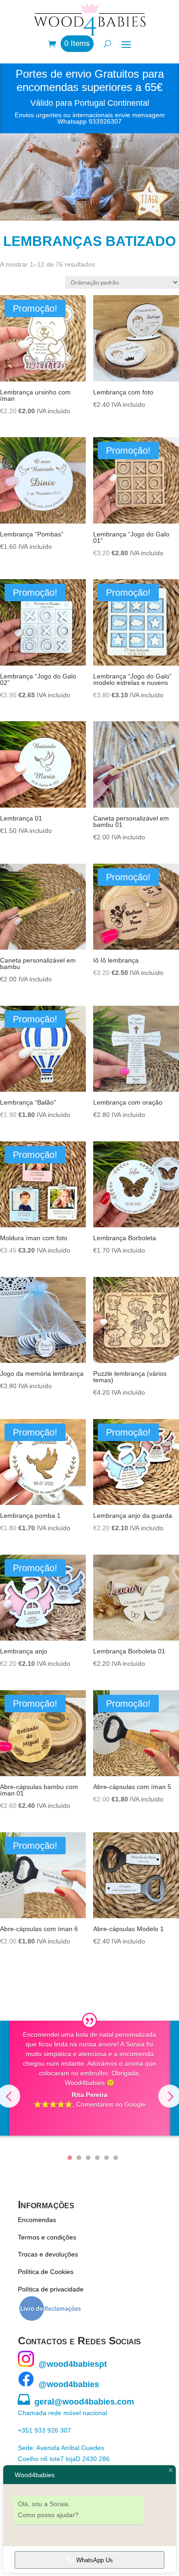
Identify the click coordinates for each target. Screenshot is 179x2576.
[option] (90, 2078)
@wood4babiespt (70, 2364)
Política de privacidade (51, 2289)
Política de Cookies (46, 2272)
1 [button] (70, 2158)
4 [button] (97, 2158)
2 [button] (79, 2158)
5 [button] (106, 2158)
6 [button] (116, 2158)
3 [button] (88, 2158)
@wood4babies (67, 2384)
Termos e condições (47, 2237)
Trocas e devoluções (48, 2254)
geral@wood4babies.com (76, 2402)
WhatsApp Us (95, 2560)
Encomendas (37, 2220)
